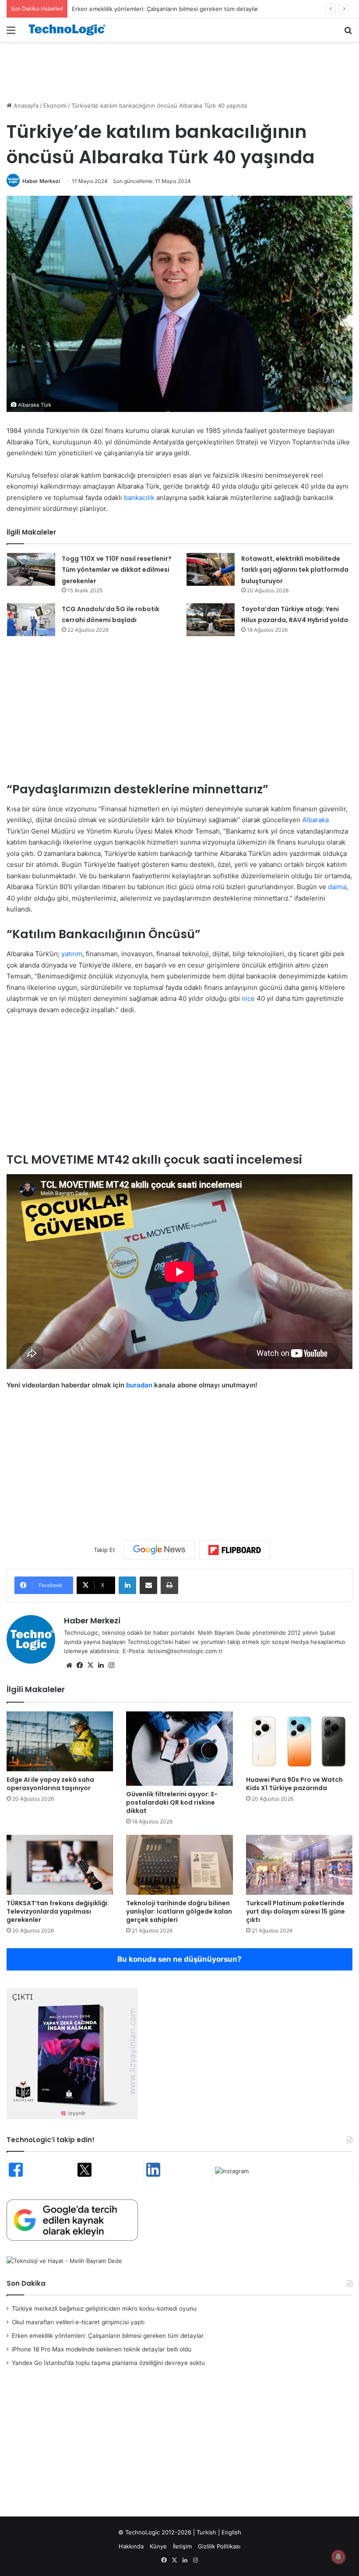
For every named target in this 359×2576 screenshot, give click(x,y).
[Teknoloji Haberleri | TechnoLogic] (70, 30)
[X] (90, 1665)
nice (248, 998)
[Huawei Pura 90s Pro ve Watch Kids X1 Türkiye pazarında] (299, 1741)
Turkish (206, 2532)
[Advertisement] (179, 70)
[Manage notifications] (338, 2557)
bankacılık (139, 498)
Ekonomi (55, 106)
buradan (139, 1385)
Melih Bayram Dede (225, 1633)
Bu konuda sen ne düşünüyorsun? (179, 1959)
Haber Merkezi (41, 181)
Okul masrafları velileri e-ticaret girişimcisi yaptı (78, 2322)
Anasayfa (25, 106)
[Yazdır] (169, 1585)
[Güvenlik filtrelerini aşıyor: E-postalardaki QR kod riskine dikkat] (179, 1749)
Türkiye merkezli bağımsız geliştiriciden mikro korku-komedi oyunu (104, 2309)
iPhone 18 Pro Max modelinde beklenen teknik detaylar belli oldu (102, 2349)
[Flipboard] (235, 1550)
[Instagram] (111, 1665)
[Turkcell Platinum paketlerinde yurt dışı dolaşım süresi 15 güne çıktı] (299, 1865)
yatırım (72, 954)
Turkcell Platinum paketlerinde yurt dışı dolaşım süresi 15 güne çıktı (296, 1911)
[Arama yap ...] (348, 33)
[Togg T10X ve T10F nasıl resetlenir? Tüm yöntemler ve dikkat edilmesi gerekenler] (31, 569)
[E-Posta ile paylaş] (148, 1585)
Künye (158, 2546)
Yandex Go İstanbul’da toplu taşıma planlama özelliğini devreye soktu (108, 2363)
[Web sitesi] (69, 1665)
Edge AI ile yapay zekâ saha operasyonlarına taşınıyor (50, 1784)
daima (337, 887)
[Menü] (11, 33)
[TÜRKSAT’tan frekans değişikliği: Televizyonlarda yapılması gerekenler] (60, 1865)
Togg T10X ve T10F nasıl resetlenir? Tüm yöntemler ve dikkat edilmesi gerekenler (117, 570)
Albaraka (315, 820)
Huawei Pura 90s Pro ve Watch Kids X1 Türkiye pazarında (294, 1784)
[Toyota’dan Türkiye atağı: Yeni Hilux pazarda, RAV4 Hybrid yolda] (211, 620)
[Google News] (159, 1550)
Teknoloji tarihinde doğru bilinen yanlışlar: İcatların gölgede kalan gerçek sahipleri (179, 1911)
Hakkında (131, 2546)
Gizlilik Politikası (219, 2546)
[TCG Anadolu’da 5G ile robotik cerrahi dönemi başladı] (31, 620)
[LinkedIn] (127, 1585)
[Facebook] (80, 1665)
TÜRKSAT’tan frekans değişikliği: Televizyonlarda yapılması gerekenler (58, 1911)
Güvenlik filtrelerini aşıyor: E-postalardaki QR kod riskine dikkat (172, 1802)
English (231, 2532)
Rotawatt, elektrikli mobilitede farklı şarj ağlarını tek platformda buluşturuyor (295, 570)
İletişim (182, 2546)
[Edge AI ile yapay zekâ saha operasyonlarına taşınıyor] (60, 1741)
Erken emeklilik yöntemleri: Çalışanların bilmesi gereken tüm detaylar (108, 2336)
